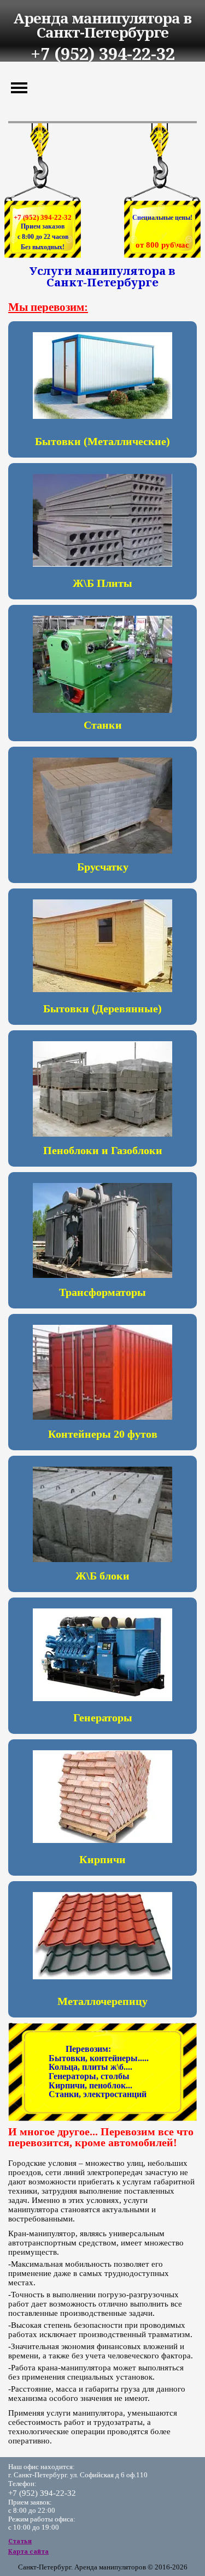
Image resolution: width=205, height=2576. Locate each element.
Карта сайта (28, 2551)
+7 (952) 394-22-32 (43, 217)
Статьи (20, 2541)
